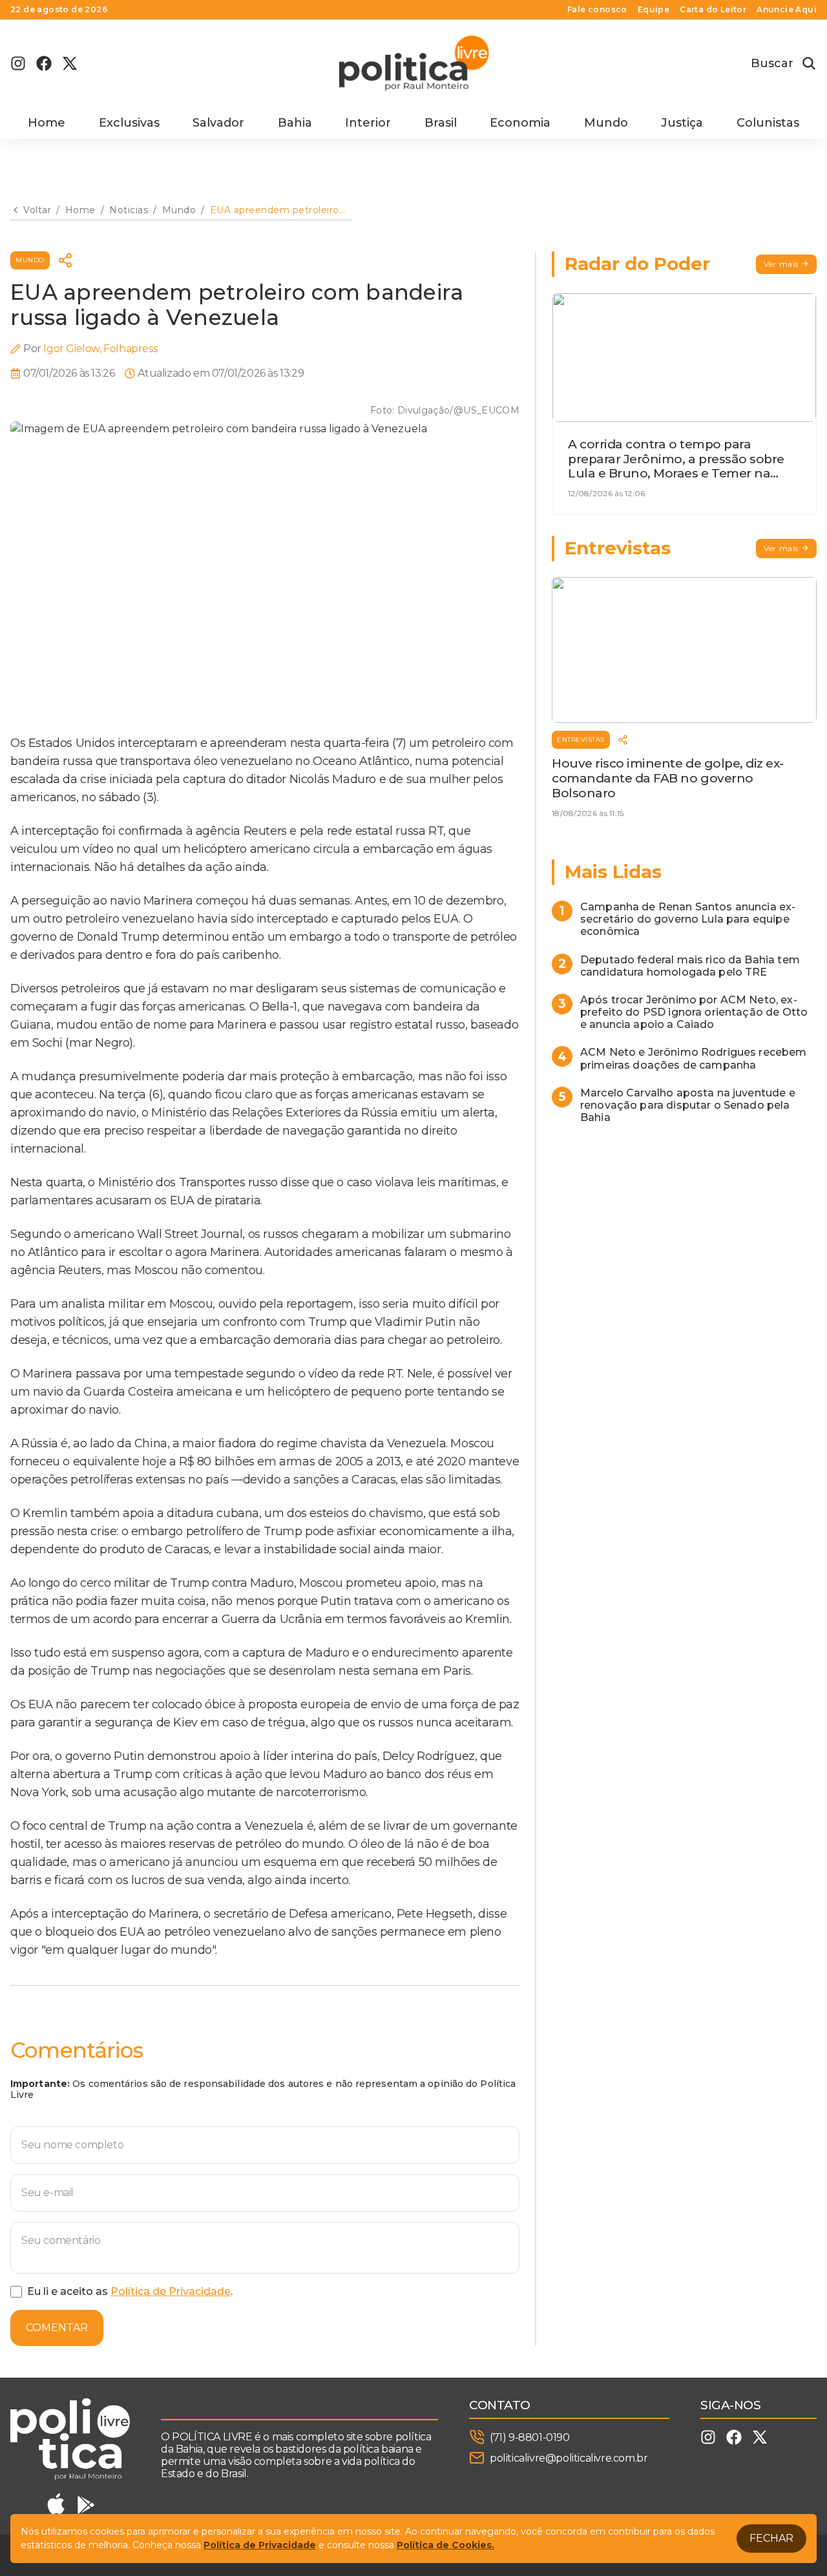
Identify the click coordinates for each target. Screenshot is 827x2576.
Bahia (295, 123)
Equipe (654, 10)
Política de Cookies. (445, 2545)
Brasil (441, 123)
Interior (368, 123)
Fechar (771, 2538)
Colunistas (768, 123)
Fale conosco (597, 10)
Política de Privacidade (171, 2291)
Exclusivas (129, 123)
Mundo (606, 123)
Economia (520, 123)
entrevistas (581, 739)
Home (47, 123)
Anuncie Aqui (787, 10)
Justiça (682, 123)
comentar (57, 2328)
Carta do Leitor (713, 10)
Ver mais (781, 264)
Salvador (218, 123)
